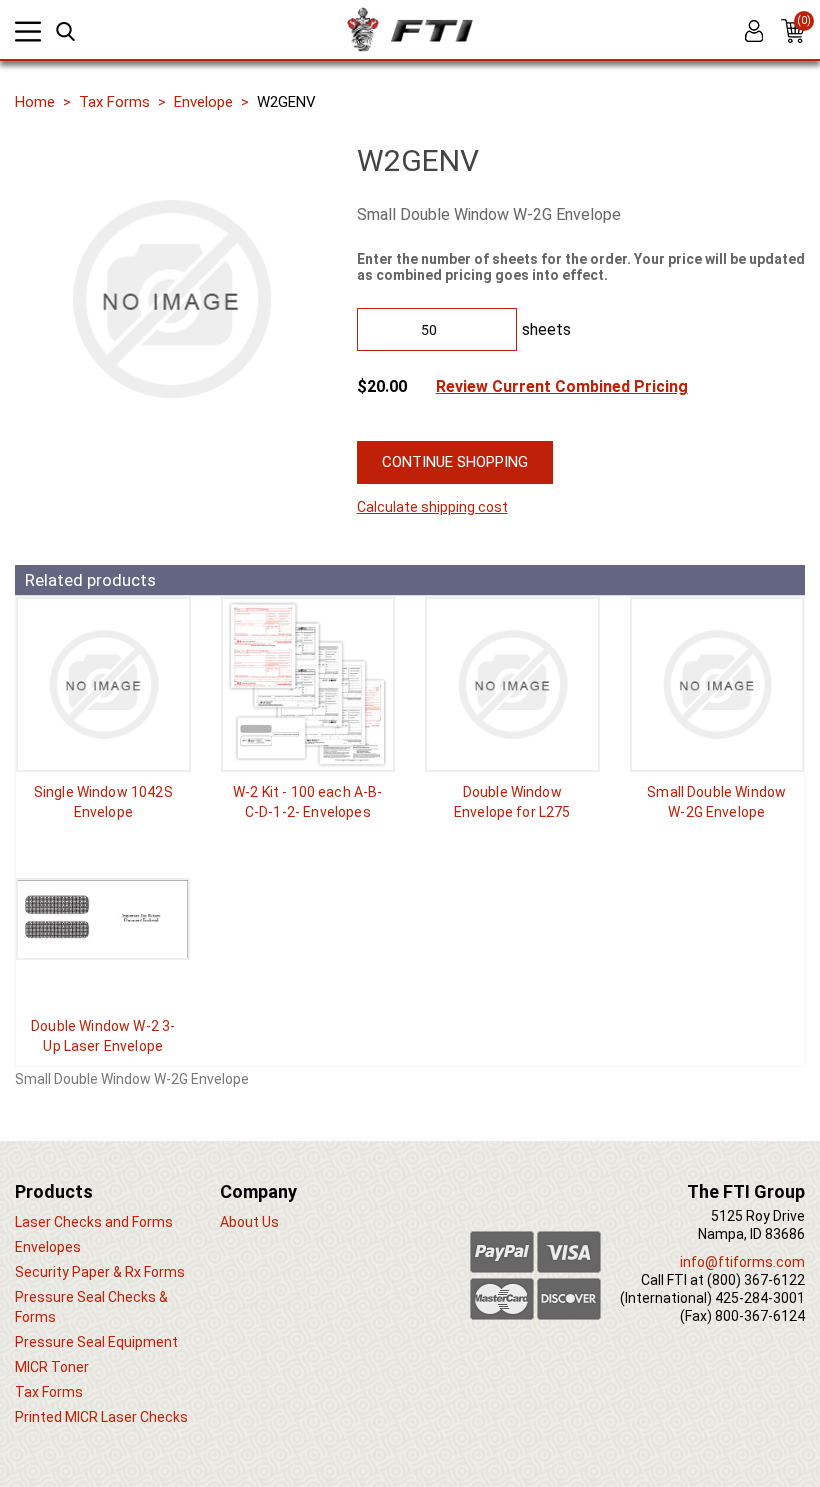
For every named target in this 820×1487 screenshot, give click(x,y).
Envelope (203, 102)
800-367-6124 (760, 1316)
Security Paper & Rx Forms (100, 1272)
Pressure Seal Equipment (96, 1342)
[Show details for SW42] (103, 684)
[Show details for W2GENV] (717, 684)
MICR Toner (52, 1367)
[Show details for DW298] (512, 684)
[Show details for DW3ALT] (103, 919)
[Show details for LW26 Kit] (308, 684)
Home (35, 102)
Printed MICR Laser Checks (101, 1417)
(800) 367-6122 (756, 1280)
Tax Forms (114, 102)
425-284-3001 (760, 1298)
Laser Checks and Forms (94, 1222)
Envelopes (48, 1247)
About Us (249, 1222)
